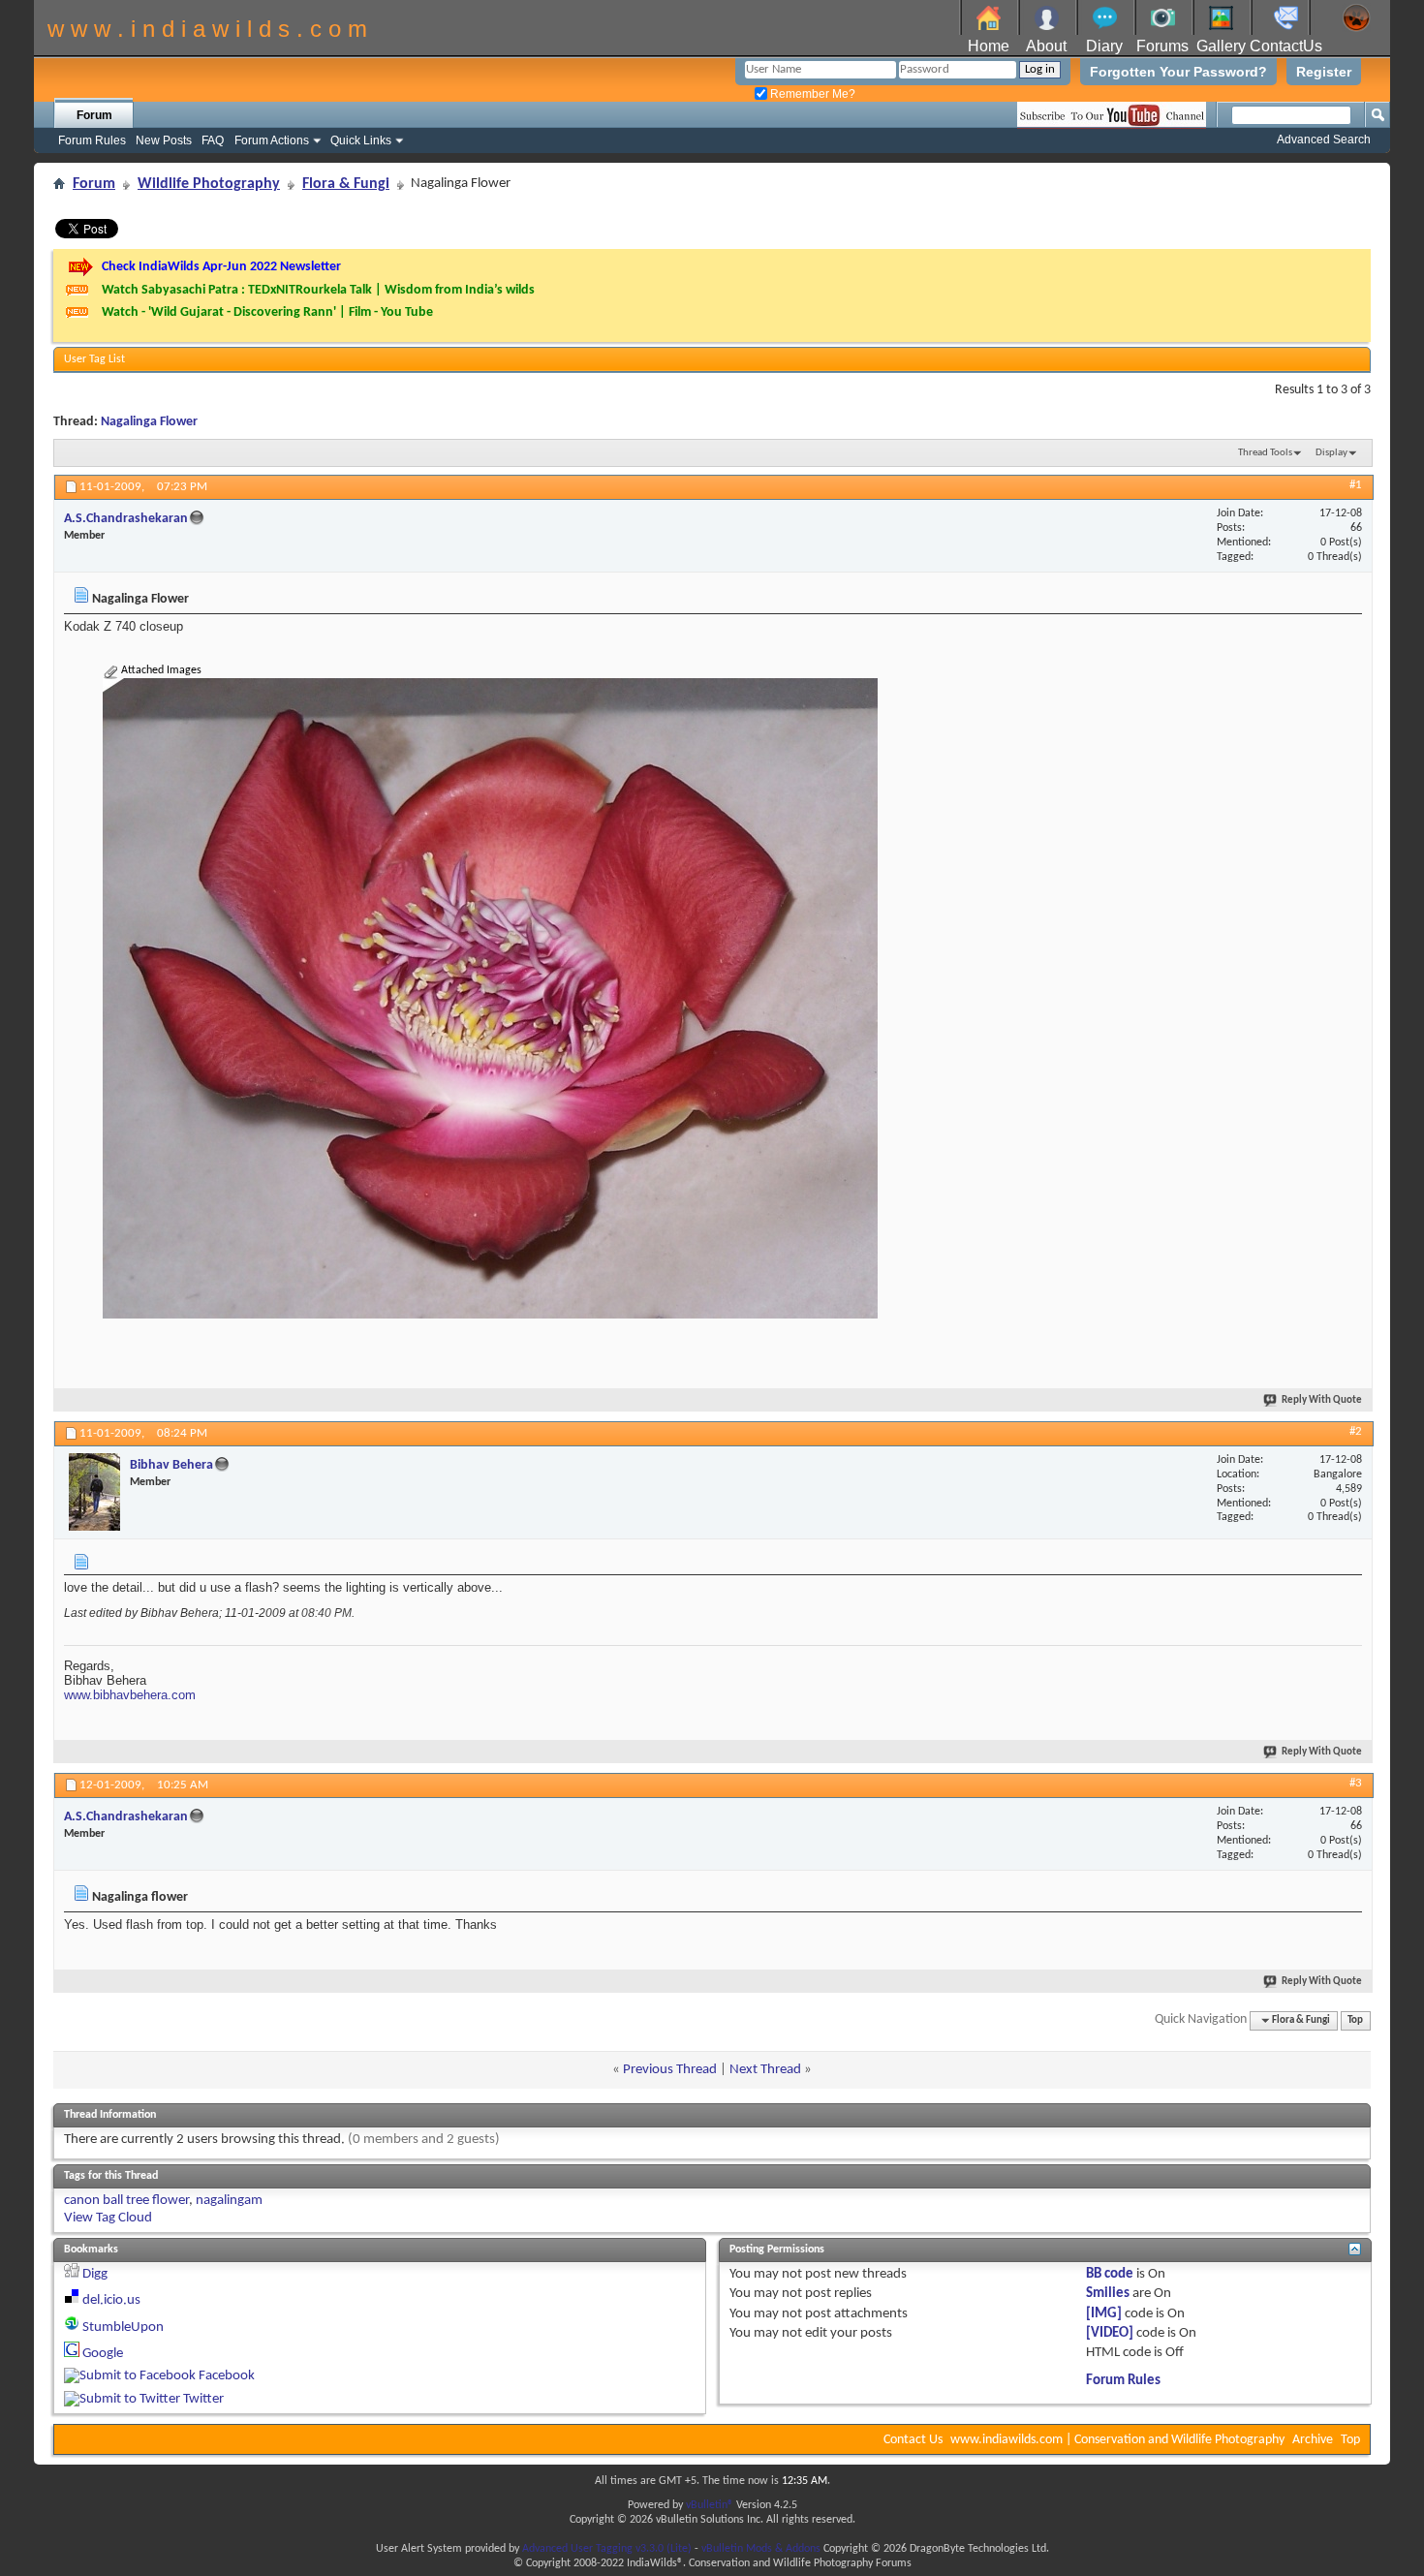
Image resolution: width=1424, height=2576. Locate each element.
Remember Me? (811, 94)
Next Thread (765, 2070)
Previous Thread (670, 2070)
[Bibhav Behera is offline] (94, 1492)
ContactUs (1286, 46)
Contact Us (913, 2440)
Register (1324, 72)
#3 (1356, 1783)
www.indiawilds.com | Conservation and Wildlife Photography (1117, 2440)
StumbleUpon (123, 2328)
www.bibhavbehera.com (130, 1695)
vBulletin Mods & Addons (761, 2549)
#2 (1356, 1431)
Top (1355, 2020)
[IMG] (1104, 2314)
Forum (94, 115)
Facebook (227, 2376)
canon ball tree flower (126, 2201)
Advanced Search (1324, 140)
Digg (95, 2274)
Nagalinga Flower (149, 422)
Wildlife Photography (209, 184)
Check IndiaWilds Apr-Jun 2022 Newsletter (221, 267)
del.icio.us (111, 2300)
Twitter (203, 2399)
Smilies (1108, 2294)
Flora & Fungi (346, 184)
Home (989, 46)
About (1046, 46)
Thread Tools (1265, 453)
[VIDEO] (1110, 2333)
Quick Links (361, 140)
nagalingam (229, 2201)
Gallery (1221, 46)
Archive (1313, 2440)
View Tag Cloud (108, 2218)
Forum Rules (92, 140)
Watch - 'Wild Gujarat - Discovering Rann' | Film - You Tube (267, 312)
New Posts (164, 140)
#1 (1356, 485)
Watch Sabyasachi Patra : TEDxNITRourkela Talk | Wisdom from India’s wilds (318, 290)
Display (1331, 453)
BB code (1110, 2274)
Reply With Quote (1322, 1400)
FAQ (213, 140)
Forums (1162, 46)
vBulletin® (710, 2505)
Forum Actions (272, 140)
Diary (1104, 46)
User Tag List (94, 359)
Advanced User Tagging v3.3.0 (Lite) (607, 2549)
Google (103, 2354)
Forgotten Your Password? (1178, 72)
